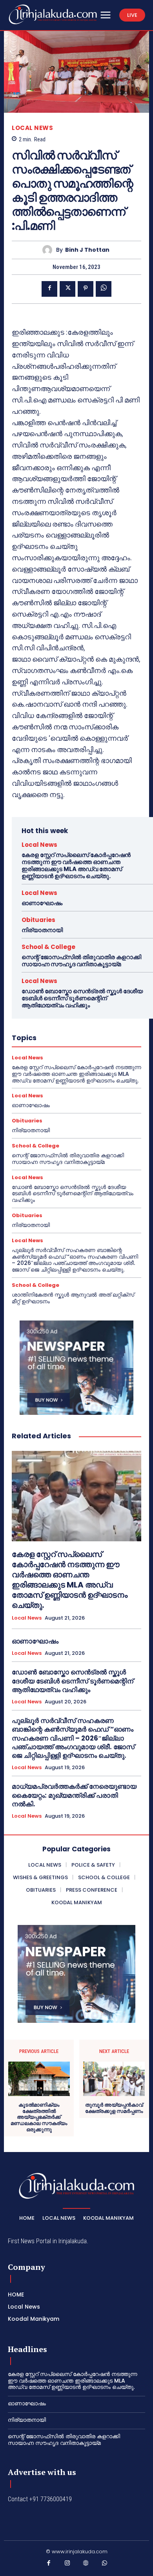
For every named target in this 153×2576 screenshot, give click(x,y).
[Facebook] (49, 289)
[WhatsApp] (104, 289)
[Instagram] (67, 2565)
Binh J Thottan (87, 250)
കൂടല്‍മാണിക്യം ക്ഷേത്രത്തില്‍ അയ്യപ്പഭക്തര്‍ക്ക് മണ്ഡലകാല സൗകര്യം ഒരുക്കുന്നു (39, 2117)
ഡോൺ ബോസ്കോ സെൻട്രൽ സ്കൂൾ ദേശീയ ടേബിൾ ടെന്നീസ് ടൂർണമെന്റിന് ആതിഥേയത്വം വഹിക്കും (82, 998)
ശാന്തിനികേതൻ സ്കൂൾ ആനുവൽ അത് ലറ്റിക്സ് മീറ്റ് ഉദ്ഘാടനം (73, 1298)
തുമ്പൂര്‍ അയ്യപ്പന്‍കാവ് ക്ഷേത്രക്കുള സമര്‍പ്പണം (114, 2108)
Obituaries (38, 920)
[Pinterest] (86, 289)
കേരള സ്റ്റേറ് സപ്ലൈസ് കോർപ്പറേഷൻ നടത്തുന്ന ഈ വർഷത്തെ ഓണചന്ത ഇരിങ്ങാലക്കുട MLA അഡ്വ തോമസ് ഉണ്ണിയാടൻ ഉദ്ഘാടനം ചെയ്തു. (76, 865)
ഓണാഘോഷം (42, 903)
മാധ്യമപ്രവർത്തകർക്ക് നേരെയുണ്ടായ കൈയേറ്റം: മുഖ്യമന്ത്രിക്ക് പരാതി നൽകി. (74, 1795)
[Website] (86, 2565)
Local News (32, 128)
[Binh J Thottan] (49, 250)
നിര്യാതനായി (42, 930)
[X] (67, 289)
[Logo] (53, 14)
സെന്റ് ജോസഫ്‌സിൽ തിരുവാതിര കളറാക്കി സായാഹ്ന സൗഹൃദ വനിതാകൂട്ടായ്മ (81, 961)
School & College (48, 947)
